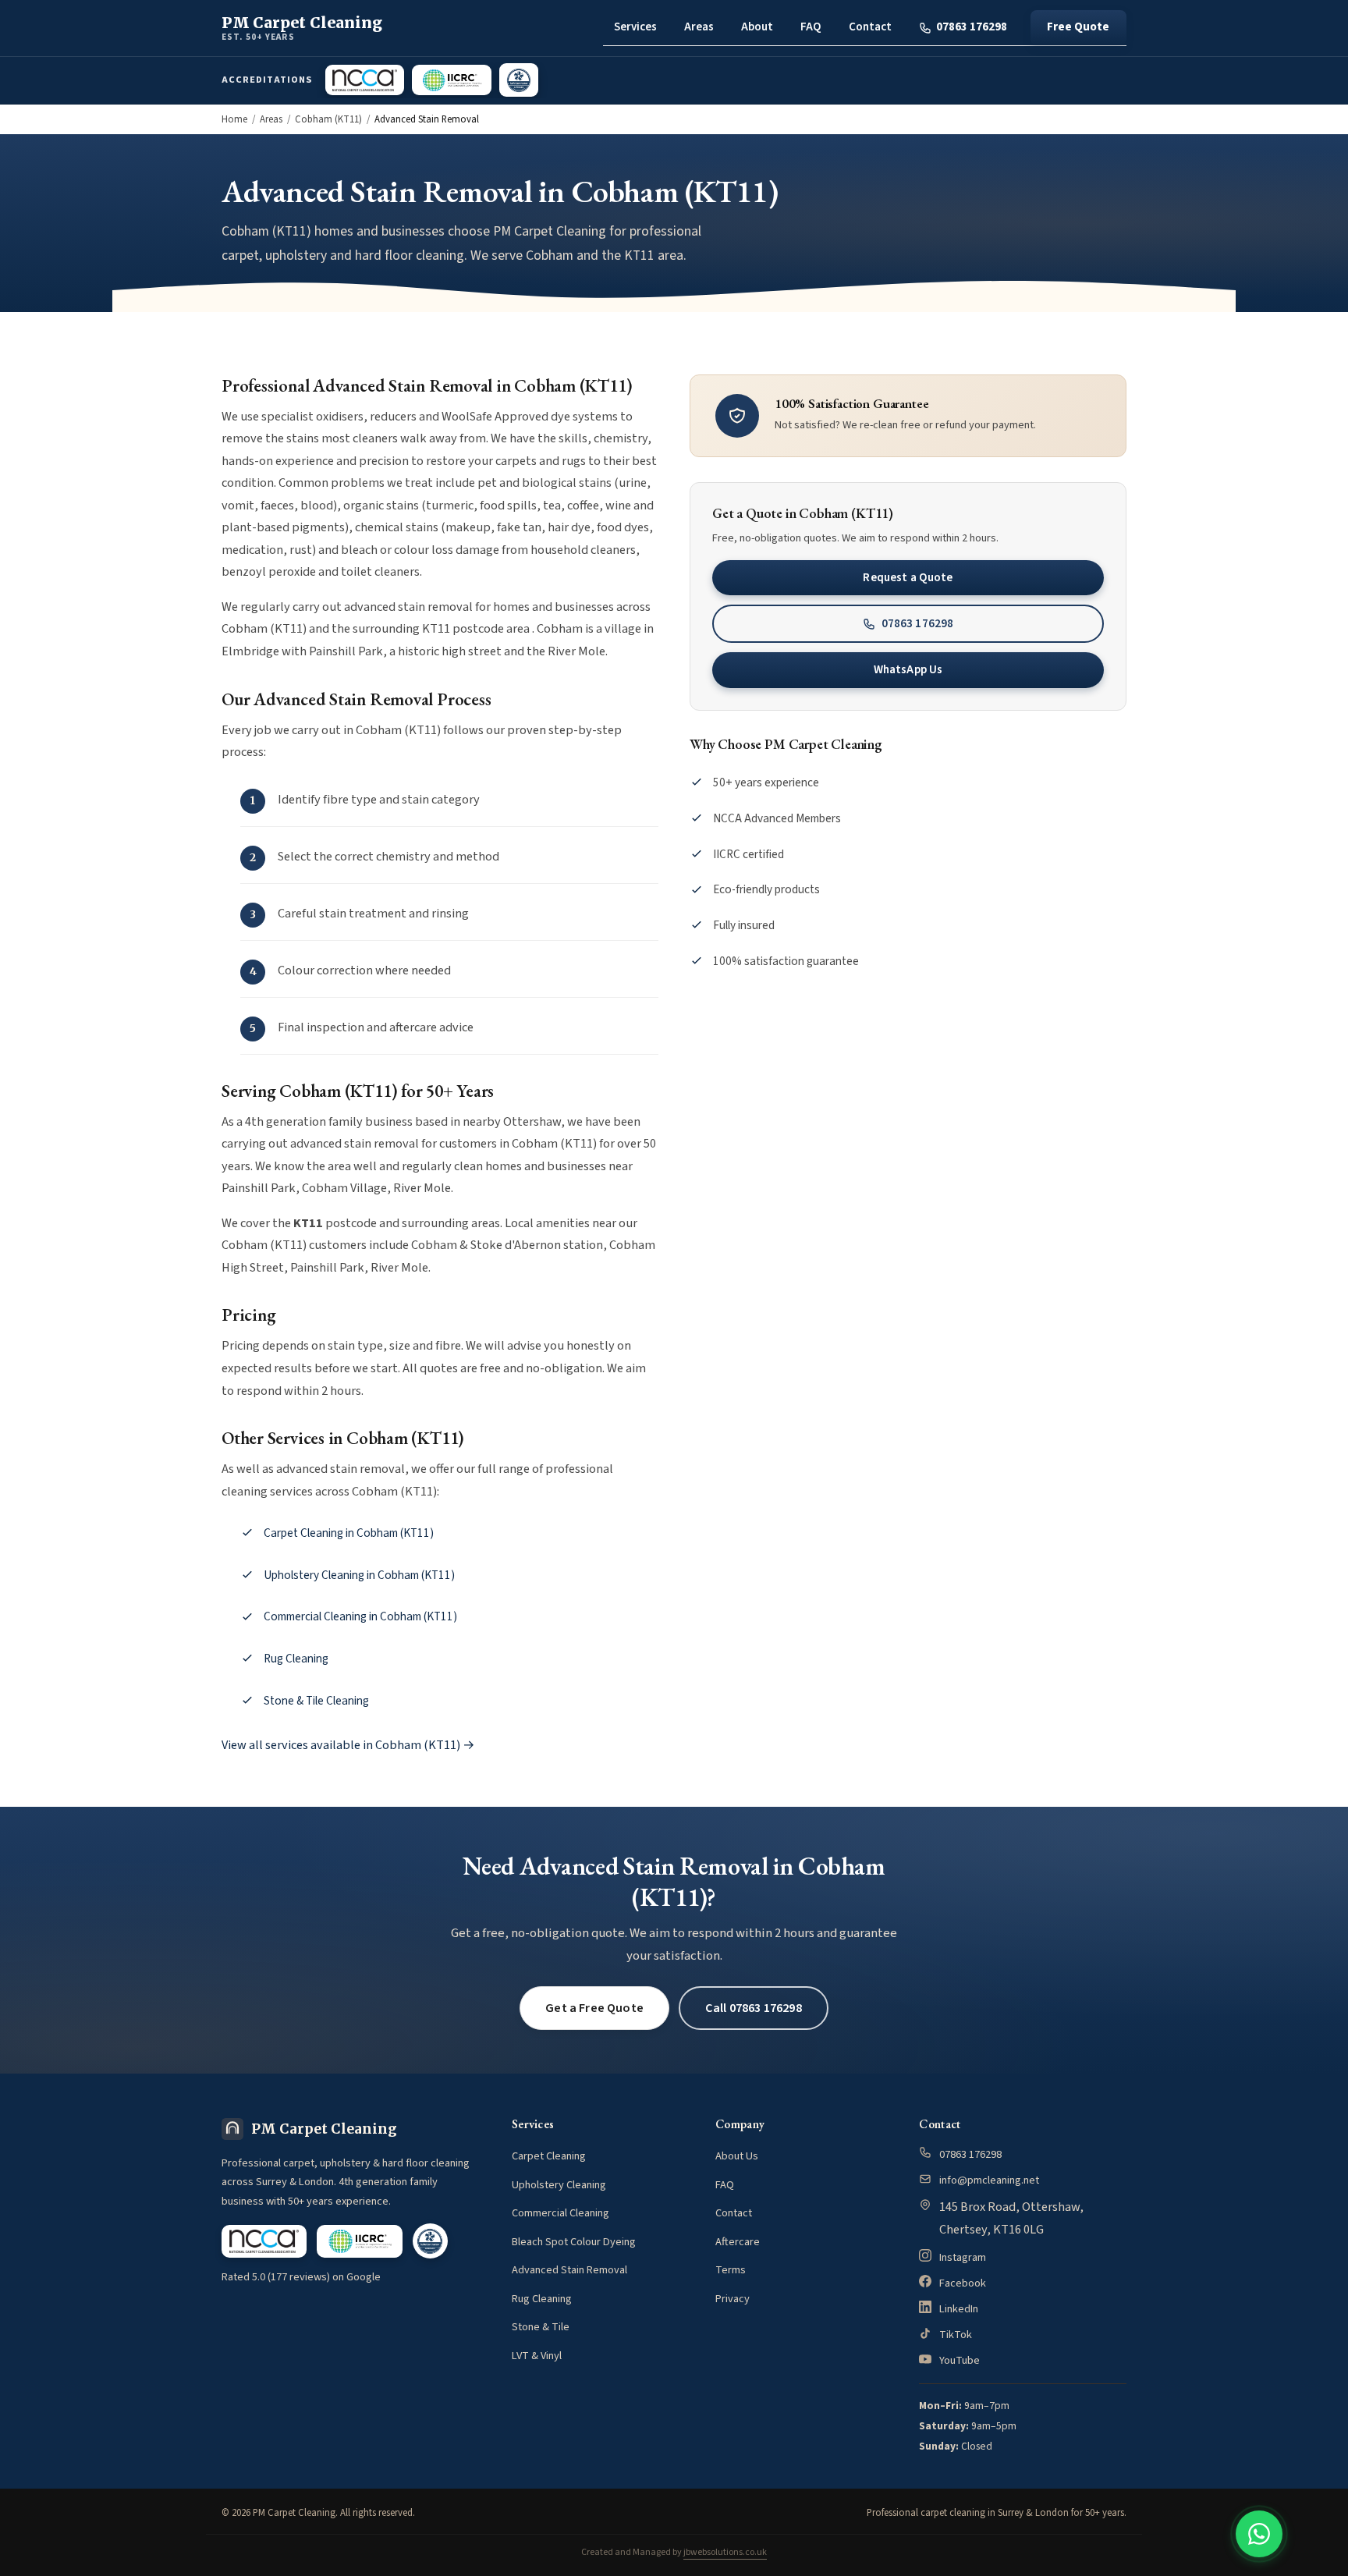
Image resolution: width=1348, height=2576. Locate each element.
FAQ (811, 27)
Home (234, 119)
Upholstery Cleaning (559, 2185)
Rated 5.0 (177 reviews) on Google (301, 2277)
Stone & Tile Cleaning (316, 1701)
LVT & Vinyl (537, 2356)
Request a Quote (908, 577)
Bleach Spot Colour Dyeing (574, 2242)
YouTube (960, 2360)
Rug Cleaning (296, 1659)
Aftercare (738, 2242)
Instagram (963, 2257)
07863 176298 (972, 27)
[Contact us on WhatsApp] (1259, 2534)
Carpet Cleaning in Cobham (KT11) (349, 1533)
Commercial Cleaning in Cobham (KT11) (360, 1616)
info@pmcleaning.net (989, 2180)
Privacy (733, 2299)
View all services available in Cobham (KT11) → (348, 1745)
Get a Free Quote (594, 2008)
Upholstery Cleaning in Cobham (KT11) (359, 1575)
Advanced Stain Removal (569, 2270)
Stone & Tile (541, 2327)
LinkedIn (959, 2309)
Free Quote (1078, 27)
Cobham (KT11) (328, 119)
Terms (731, 2270)
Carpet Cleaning (549, 2156)
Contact (870, 27)
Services (635, 27)
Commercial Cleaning (560, 2213)
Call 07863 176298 (754, 2008)
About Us (737, 2156)
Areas (699, 27)
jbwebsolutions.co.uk (725, 2552)
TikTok (956, 2335)
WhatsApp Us (908, 669)
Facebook (963, 2283)
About (757, 27)
